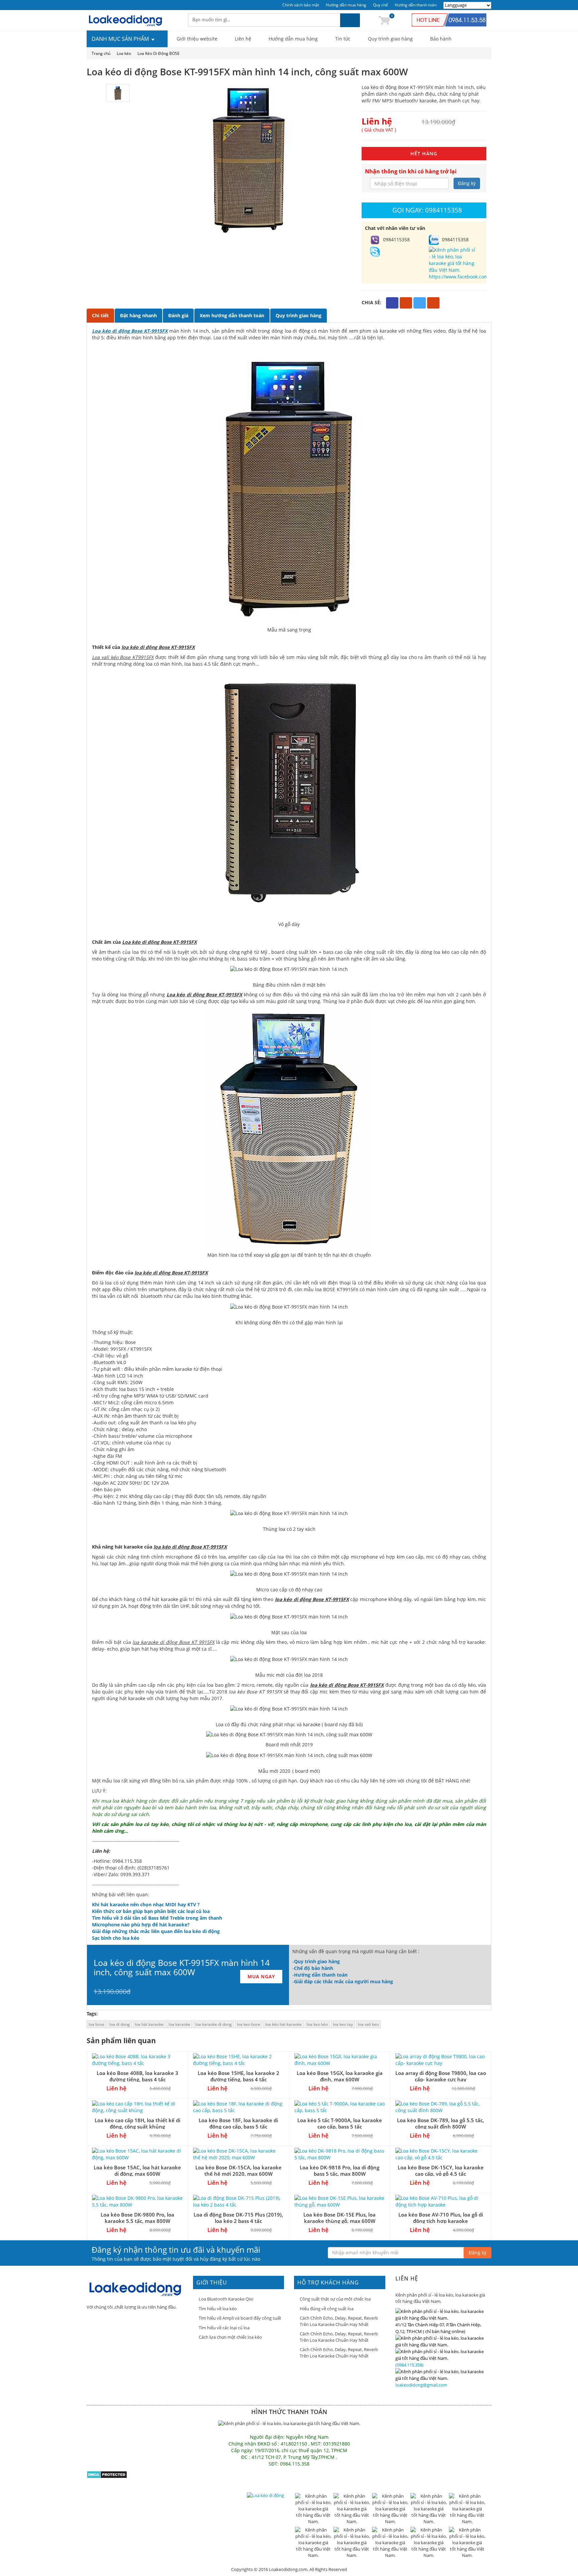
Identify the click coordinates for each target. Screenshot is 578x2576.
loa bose (97, 2024)
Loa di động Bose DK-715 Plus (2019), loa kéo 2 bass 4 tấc (238, 2218)
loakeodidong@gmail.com (421, 2385)
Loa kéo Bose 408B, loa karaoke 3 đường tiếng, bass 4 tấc (137, 2076)
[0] (384, 20)
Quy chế (380, 5)
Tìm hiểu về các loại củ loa (224, 2328)
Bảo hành (441, 39)
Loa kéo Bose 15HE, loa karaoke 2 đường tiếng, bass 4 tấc (238, 2076)
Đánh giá (178, 315)
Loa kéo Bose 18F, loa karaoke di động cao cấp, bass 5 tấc (238, 2123)
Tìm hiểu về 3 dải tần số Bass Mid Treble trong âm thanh (157, 1918)
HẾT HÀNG (424, 153)
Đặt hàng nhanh (138, 315)
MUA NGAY (261, 1976)
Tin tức (343, 39)
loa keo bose (249, 2024)
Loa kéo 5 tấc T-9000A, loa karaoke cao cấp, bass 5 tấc (340, 2123)
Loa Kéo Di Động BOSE (159, 53)
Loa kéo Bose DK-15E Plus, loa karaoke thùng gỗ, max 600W (340, 2218)
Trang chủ (101, 53)
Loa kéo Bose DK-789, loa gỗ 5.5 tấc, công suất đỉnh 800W (441, 2123)
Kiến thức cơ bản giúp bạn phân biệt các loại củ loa (151, 1911)
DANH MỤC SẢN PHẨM (121, 39)
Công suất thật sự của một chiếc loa (335, 2299)
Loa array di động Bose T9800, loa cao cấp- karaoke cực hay (441, 2076)
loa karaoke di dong (214, 2024)
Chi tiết (100, 315)
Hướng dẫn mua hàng (346, 5)
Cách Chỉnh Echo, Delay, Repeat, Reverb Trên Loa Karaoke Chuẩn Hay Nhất (339, 2321)
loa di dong (120, 2024)
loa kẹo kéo (317, 2024)
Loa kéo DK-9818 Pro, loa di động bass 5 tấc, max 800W (340, 2171)
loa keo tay (343, 2024)
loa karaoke (179, 2024)
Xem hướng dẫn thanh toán (232, 315)
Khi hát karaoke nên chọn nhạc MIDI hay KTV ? (146, 1904)
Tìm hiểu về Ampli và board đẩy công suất (240, 2318)
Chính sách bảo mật (301, 5)
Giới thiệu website (197, 39)
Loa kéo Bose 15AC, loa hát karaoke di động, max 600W (137, 2171)
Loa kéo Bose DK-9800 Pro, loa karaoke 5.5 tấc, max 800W (137, 2218)
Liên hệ (243, 39)
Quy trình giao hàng (390, 39)
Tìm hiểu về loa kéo (218, 2309)
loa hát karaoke (149, 2024)
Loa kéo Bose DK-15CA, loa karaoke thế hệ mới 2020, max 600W (238, 2171)
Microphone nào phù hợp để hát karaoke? (141, 1925)
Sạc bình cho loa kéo (116, 1938)
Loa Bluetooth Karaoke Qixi (226, 2299)
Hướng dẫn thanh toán (416, 5)
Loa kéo (124, 53)
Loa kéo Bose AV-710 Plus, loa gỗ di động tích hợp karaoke (441, 2218)
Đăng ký (467, 183)
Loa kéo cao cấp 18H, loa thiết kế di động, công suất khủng (137, 2123)
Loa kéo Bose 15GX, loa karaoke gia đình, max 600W (340, 2076)
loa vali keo (368, 2024)
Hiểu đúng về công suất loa (327, 2309)
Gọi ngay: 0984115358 (427, 210)
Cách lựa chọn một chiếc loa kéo (230, 2337)
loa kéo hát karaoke (283, 2024)
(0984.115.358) (409, 2365)
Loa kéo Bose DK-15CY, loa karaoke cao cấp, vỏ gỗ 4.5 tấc (441, 2171)
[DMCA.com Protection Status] (107, 2474)
